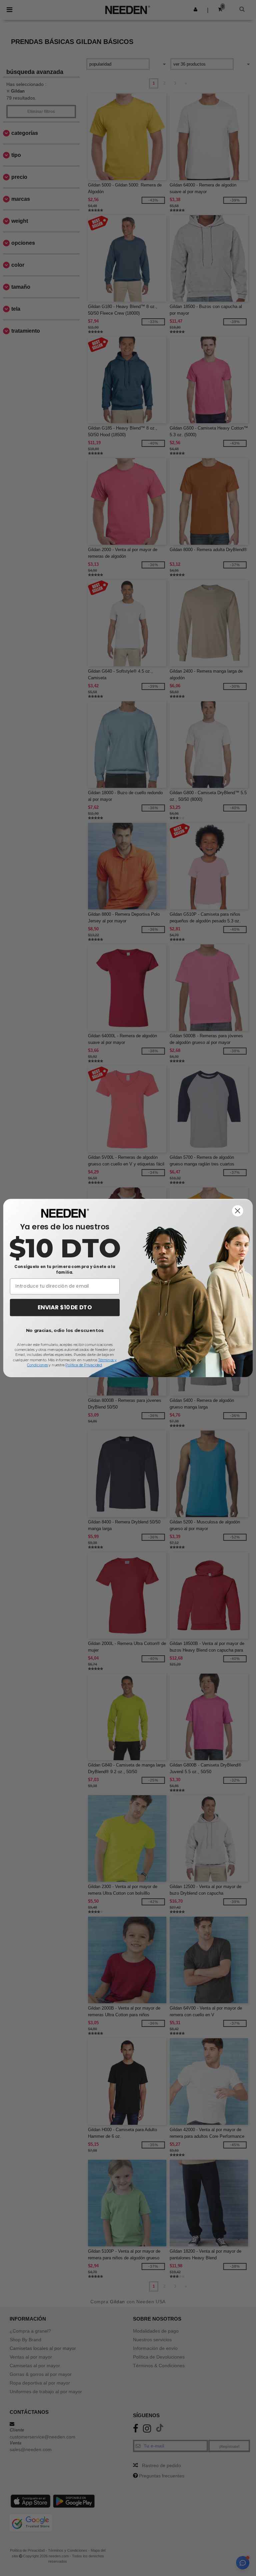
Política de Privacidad (83, 1365)
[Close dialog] (238, 1211)
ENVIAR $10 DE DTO (65, 1307)
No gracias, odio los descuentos (65, 1330)
